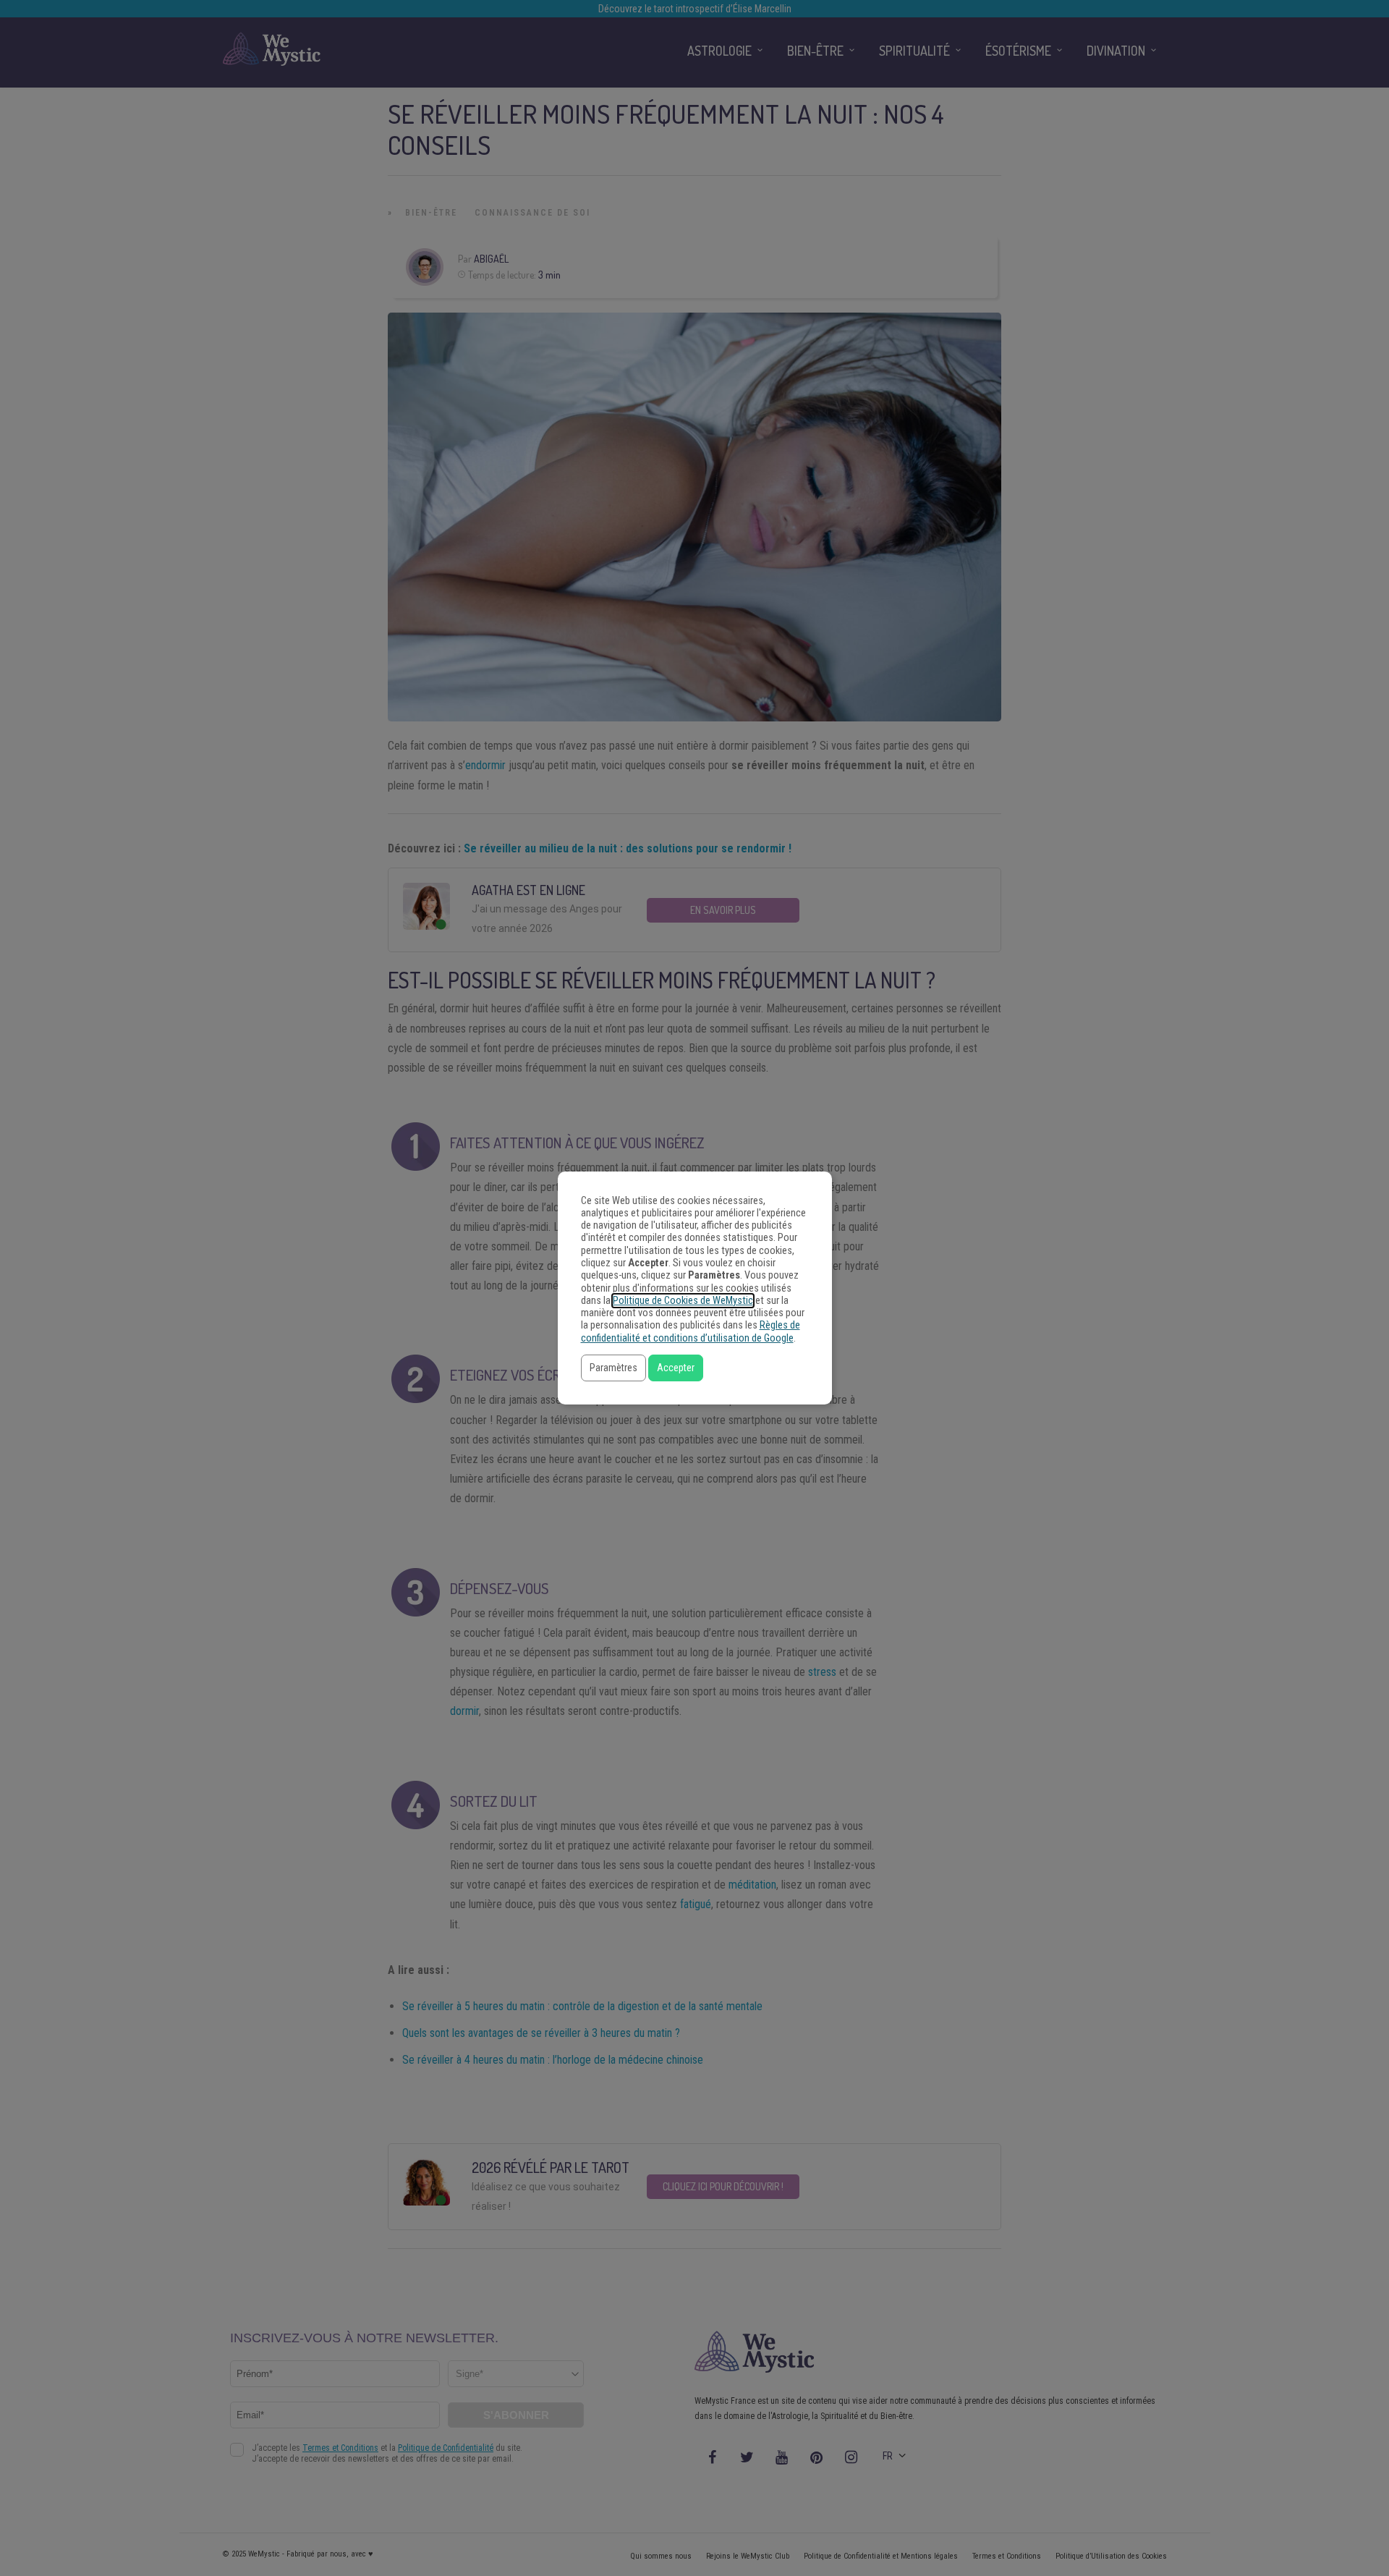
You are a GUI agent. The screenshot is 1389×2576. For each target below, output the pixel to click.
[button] (613, 1368)
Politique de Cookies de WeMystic (683, 1301)
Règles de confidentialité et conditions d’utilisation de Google (691, 1331)
